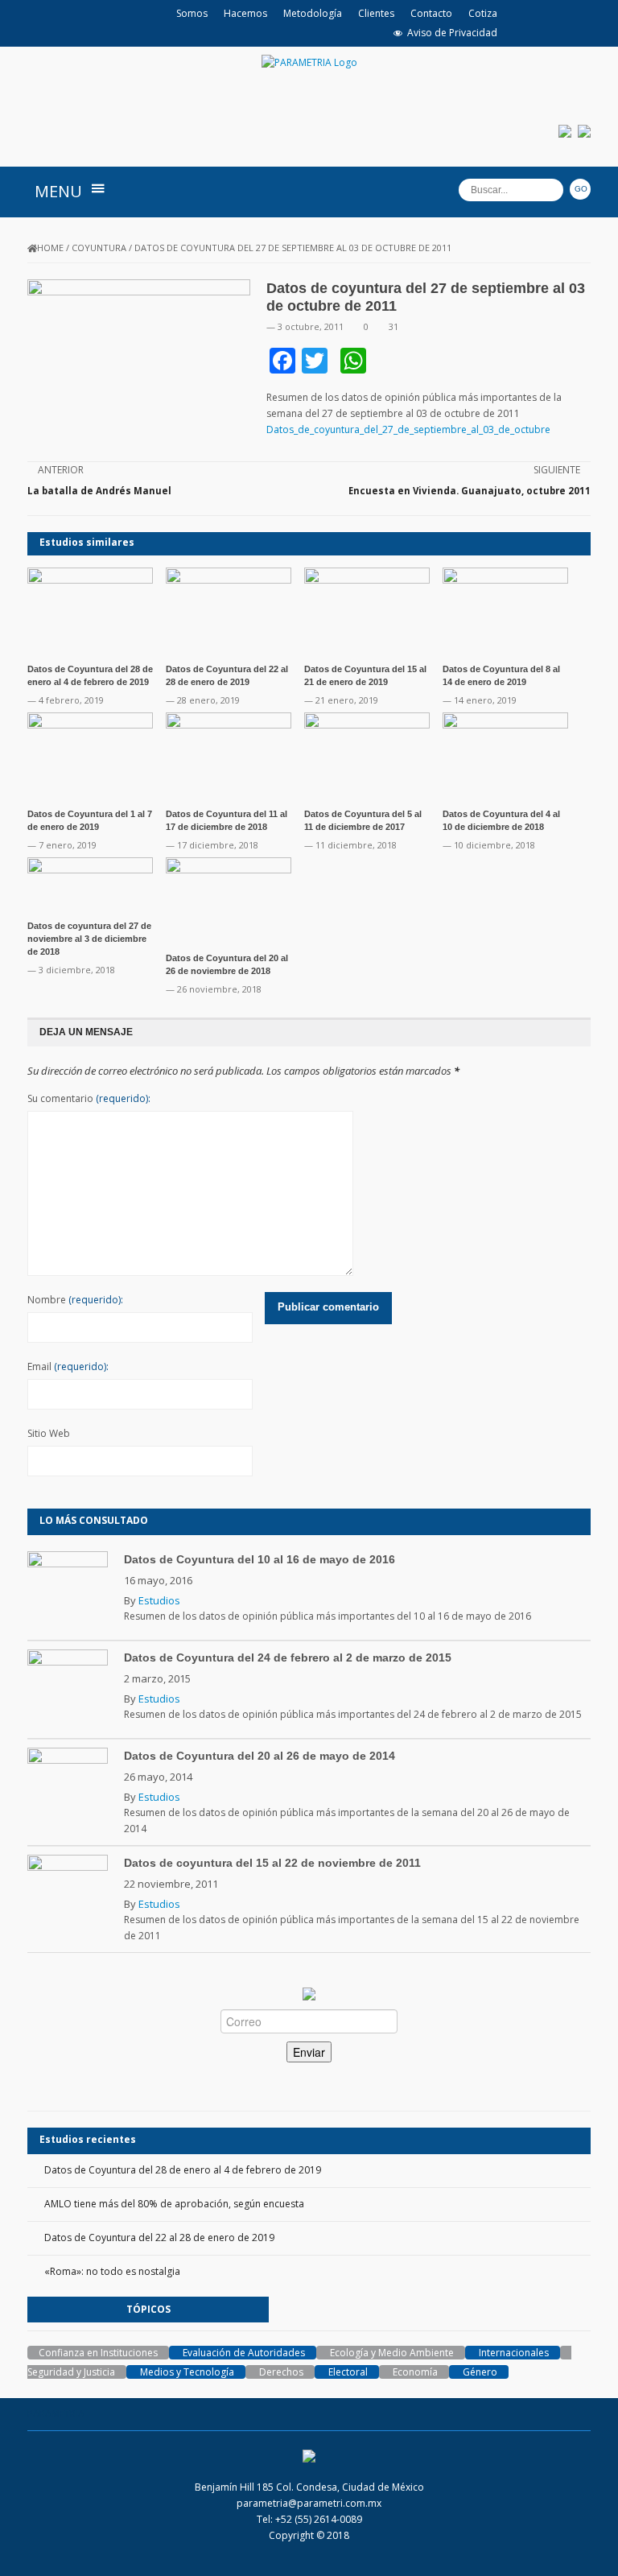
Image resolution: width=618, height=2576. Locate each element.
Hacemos (245, 13)
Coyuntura (99, 248)
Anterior (61, 470)
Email (68, 1366)
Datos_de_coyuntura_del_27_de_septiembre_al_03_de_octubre (408, 429)
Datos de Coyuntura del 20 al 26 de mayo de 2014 (260, 1756)
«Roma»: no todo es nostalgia (112, 2271)
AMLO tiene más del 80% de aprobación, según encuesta (174, 2204)
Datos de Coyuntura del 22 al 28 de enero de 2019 (159, 2237)
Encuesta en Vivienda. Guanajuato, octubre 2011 (470, 491)
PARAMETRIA (56, 2414)
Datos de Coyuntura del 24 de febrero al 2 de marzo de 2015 (288, 1657)
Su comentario (89, 1098)
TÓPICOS (148, 2309)
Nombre (75, 1300)
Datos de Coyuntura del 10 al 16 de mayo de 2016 (260, 1559)
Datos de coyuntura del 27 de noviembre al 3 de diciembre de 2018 (89, 939)
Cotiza (483, 13)
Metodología (313, 13)
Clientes (376, 13)
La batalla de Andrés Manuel (99, 491)
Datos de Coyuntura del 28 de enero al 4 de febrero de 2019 (183, 2170)
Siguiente (557, 470)
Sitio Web (49, 1433)
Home (50, 248)
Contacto (431, 13)
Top (580, 2538)
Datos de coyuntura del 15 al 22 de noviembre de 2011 (272, 1863)
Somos (192, 13)
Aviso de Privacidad (452, 33)
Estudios (159, 1600)
